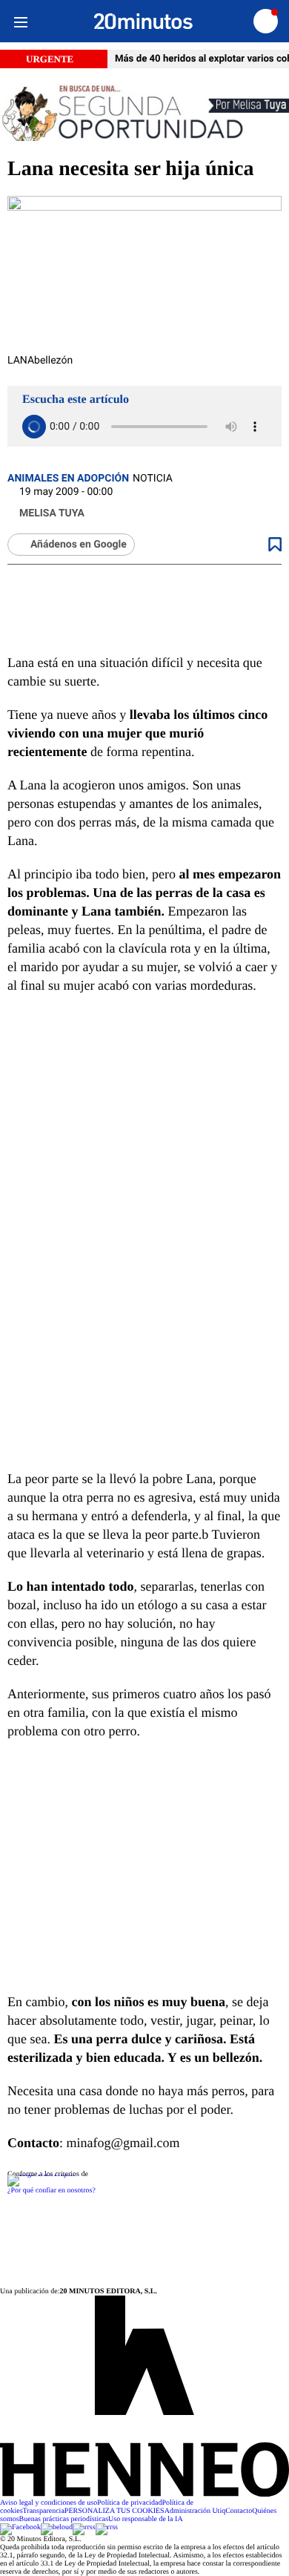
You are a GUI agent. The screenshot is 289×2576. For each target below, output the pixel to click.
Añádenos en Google (79, 545)
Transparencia (44, 2511)
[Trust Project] (41, 2174)
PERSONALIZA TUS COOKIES (114, 2511)
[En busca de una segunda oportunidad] (144, 113)
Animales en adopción (68, 479)
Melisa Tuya (52, 513)
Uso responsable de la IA (146, 2519)
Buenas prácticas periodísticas (64, 2519)
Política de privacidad (129, 2503)
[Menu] (20, 21)
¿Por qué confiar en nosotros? (52, 2191)
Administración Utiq (195, 2511)
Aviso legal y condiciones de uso (49, 2503)
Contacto (239, 2511)
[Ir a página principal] (143, 22)
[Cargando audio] (34, 427)
